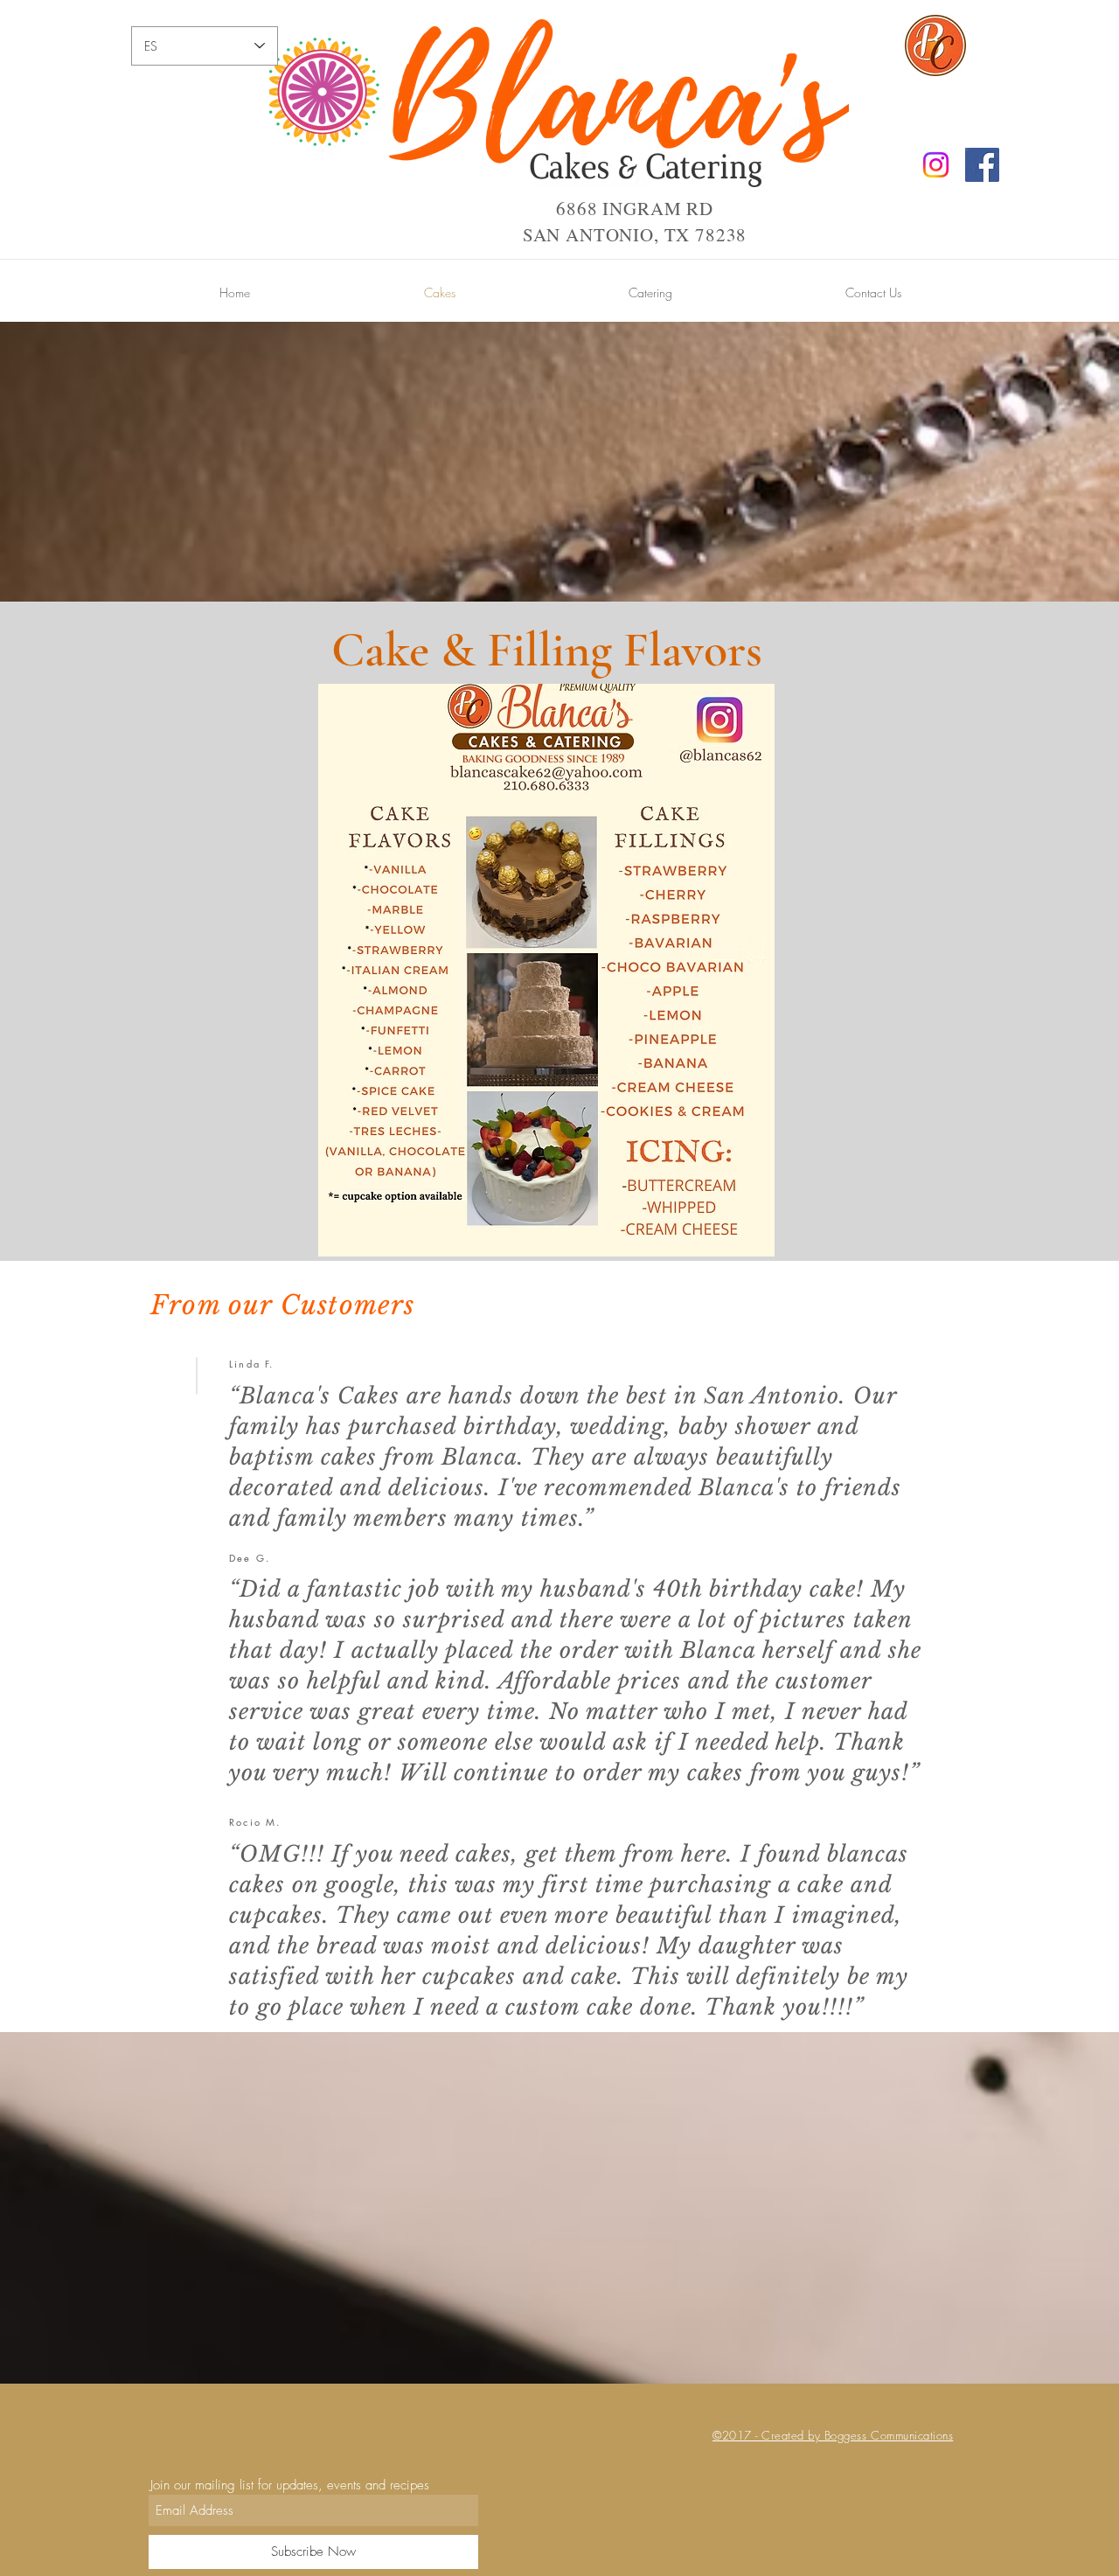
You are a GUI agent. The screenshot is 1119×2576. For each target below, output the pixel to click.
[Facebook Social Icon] (982, 165)
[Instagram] (936, 165)
